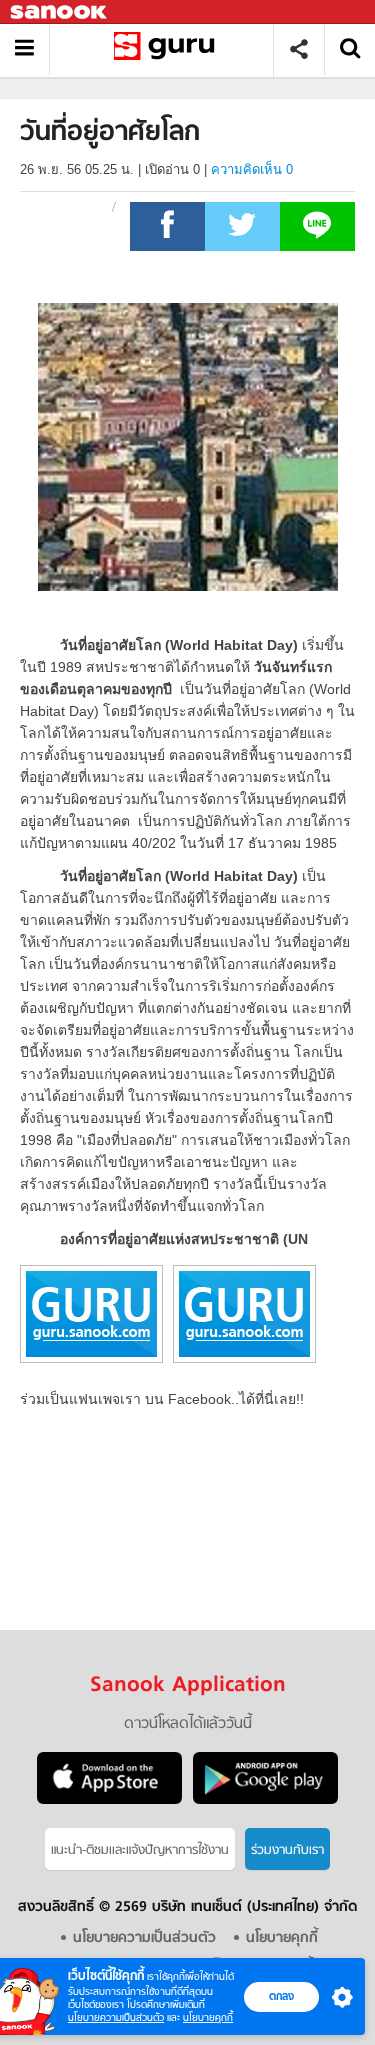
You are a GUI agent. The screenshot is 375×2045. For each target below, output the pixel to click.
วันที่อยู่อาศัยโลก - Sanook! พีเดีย (168, 49)
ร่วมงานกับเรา (287, 1850)
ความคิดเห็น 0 (252, 169)
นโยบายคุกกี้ (208, 2017)
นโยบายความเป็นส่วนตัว (116, 2017)
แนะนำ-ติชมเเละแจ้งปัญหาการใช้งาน (140, 1850)
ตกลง (281, 1996)
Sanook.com (60, 12)
